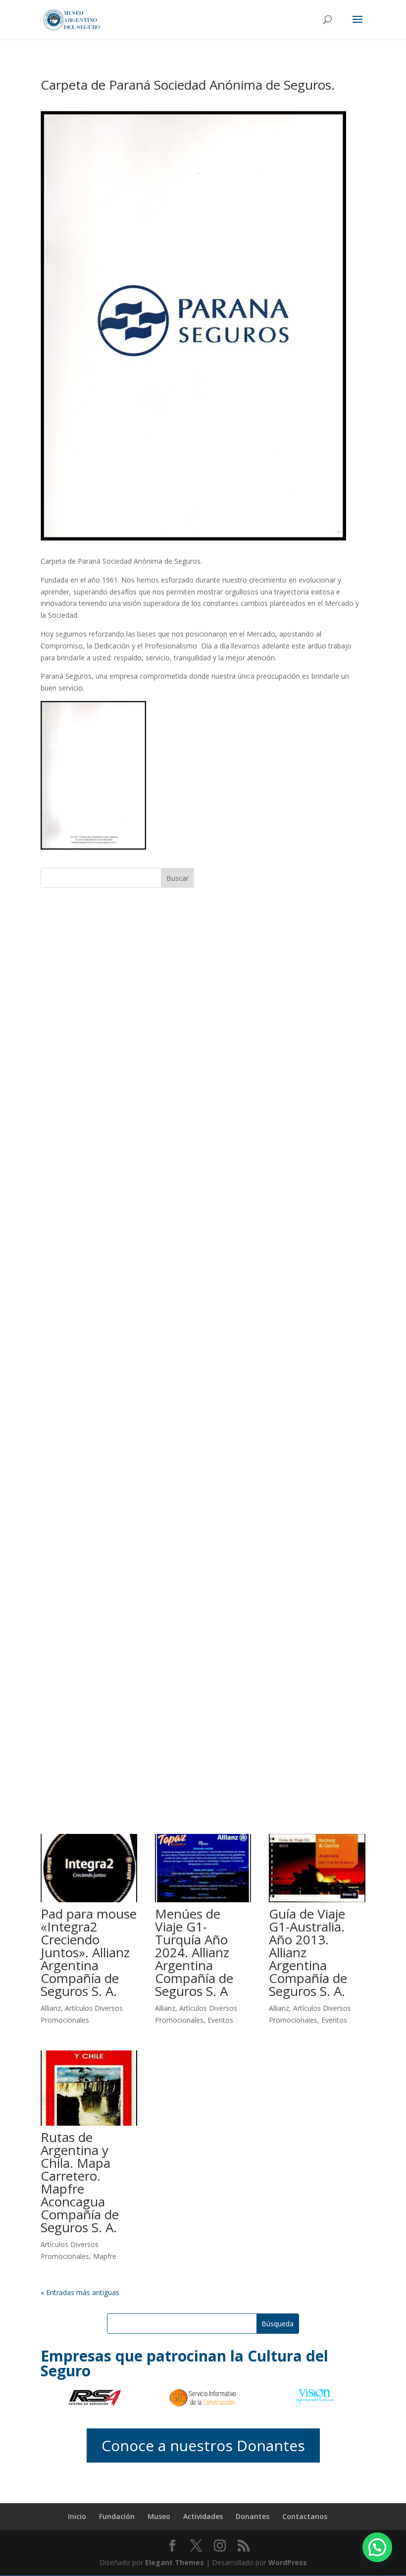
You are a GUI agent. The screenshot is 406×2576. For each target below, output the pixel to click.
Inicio (77, 2516)
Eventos (220, 2020)
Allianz (51, 2008)
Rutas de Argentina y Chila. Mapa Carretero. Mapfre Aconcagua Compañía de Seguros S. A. (80, 2182)
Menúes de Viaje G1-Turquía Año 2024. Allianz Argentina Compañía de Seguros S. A (194, 1952)
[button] (377, 2547)
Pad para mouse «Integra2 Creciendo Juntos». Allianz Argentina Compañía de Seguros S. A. (89, 1952)
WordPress (288, 2562)
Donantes (253, 2516)
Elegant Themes (175, 2562)
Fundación (117, 2516)
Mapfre (105, 2256)
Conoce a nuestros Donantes (203, 2445)
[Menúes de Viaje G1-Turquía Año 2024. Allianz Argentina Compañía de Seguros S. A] (203, 1868)
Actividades (203, 2516)
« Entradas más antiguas (80, 2292)
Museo (159, 2516)
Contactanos (305, 2516)
